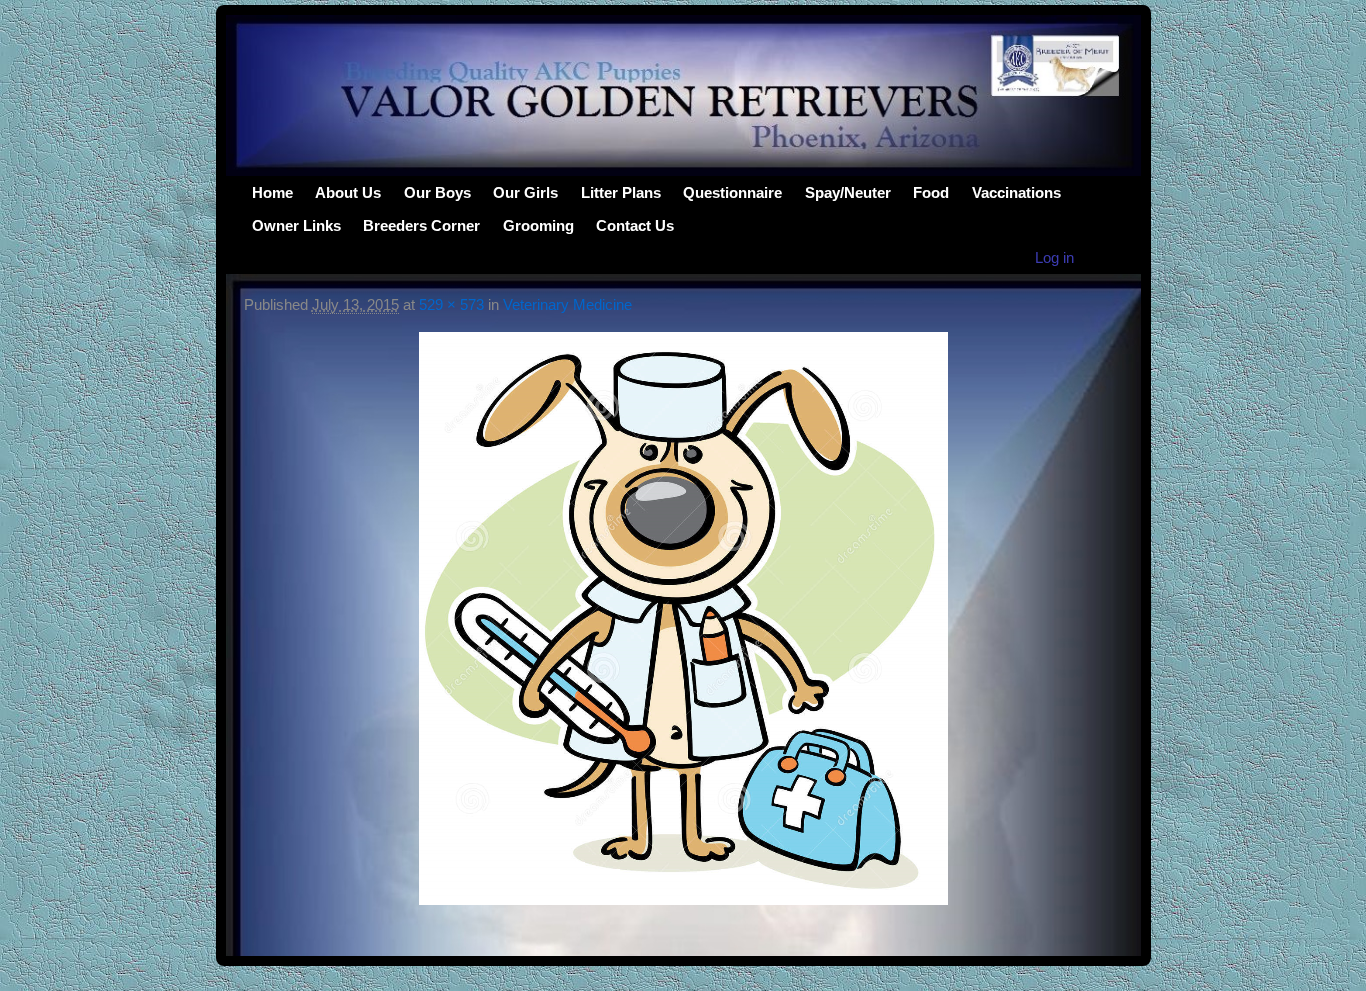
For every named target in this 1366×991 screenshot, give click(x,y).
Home (272, 192)
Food (931, 192)
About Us (348, 192)
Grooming (538, 225)
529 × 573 (451, 304)
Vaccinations (1016, 192)
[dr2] (683, 630)
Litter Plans (621, 192)
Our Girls (525, 192)
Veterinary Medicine (567, 304)
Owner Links (296, 225)
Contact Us (635, 225)
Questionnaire (732, 192)
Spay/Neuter (848, 192)
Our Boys (437, 192)
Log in (1054, 257)
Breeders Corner (421, 225)
